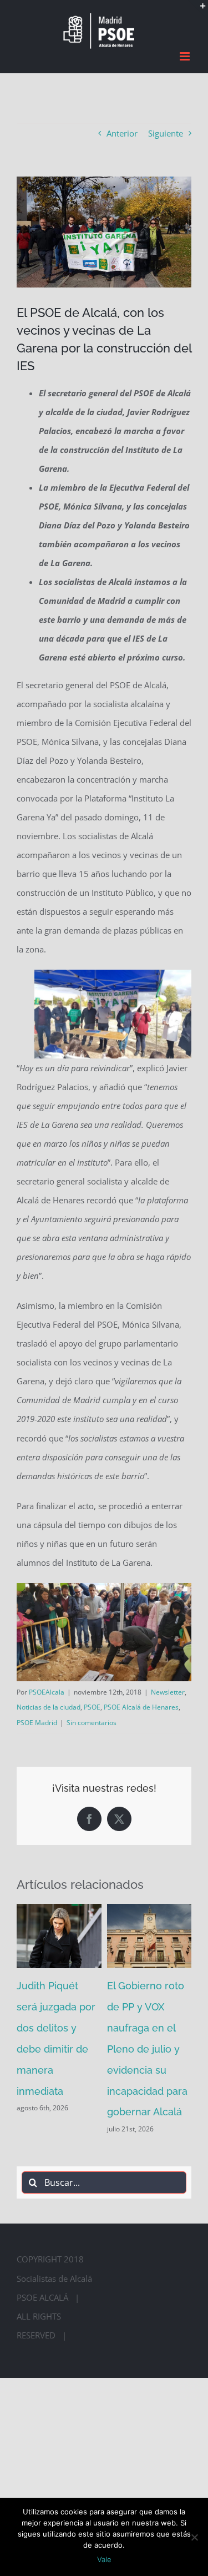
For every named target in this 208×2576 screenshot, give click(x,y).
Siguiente (166, 133)
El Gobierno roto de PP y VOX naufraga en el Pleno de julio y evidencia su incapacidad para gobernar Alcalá (147, 2049)
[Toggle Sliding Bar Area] (198, 10)
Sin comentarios (92, 1722)
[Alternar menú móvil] (186, 56)
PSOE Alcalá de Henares (141, 1707)
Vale (104, 2559)
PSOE (92, 1707)
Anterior (122, 133)
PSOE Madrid (37, 1722)
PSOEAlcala (47, 1692)
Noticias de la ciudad (49, 1707)
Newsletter (168, 1692)
